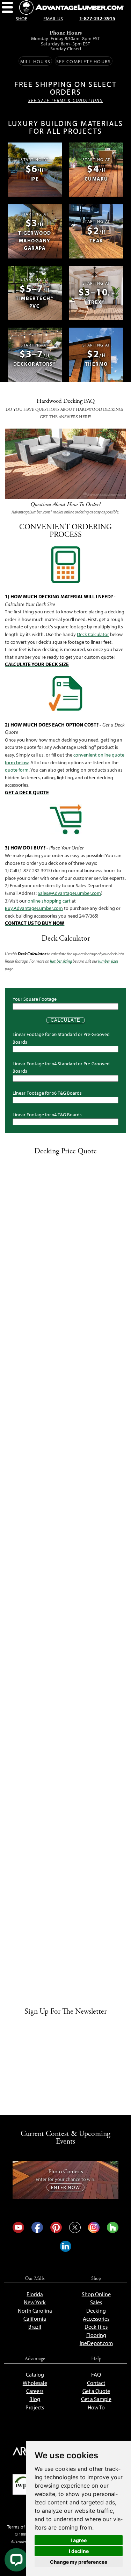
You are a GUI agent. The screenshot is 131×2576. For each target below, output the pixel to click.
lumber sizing (61, 961)
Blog (35, 2399)
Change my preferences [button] (79, 2562)
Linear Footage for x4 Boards (47, 1115)
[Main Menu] (8, 8)
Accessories (96, 2319)
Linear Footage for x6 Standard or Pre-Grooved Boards (61, 1038)
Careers (35, 2391)
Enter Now (65, 2187)
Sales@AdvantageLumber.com (69, 893)
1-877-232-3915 (97, 19)
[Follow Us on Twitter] (75, 2227)
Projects (35, 2407)
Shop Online (96, 2294)
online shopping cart (49, 901)
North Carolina (35, 2311)
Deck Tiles (96, 2327)
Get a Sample (96, 2399)
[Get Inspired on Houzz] (112, 2227)
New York (35, 2302)
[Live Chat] (16, 2560)
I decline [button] (79, 2551)
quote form (17, 770)
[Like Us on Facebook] (37, 2227)
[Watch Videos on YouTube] (18, 2227)
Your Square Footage (35, 999)
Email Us (53, 19)
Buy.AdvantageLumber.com (34, 908)
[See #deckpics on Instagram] (94, 2227)
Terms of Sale (21, 2527)
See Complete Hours (83, 61)
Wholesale (35, 2383)
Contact (96, 2383)
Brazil (35, 2327)
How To (96, 2407)
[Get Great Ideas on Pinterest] (56, 2227)
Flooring (96, 2335)
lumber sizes (108, 961)
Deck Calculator (93, 634)
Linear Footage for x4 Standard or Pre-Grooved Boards (61, 1067)
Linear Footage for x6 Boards (47, 1093)
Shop (21, 19)
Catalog (35, 2375)
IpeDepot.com (96, 2343)
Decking (96, 2311)
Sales (96, 2302)
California (35, 2319)
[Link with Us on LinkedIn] (65, 2246)
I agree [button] (79, 2540)
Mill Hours (35, 61)
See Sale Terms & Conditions (65, 101)
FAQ (96, 2375)
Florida (35, 2294)
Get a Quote (96, 2391)
